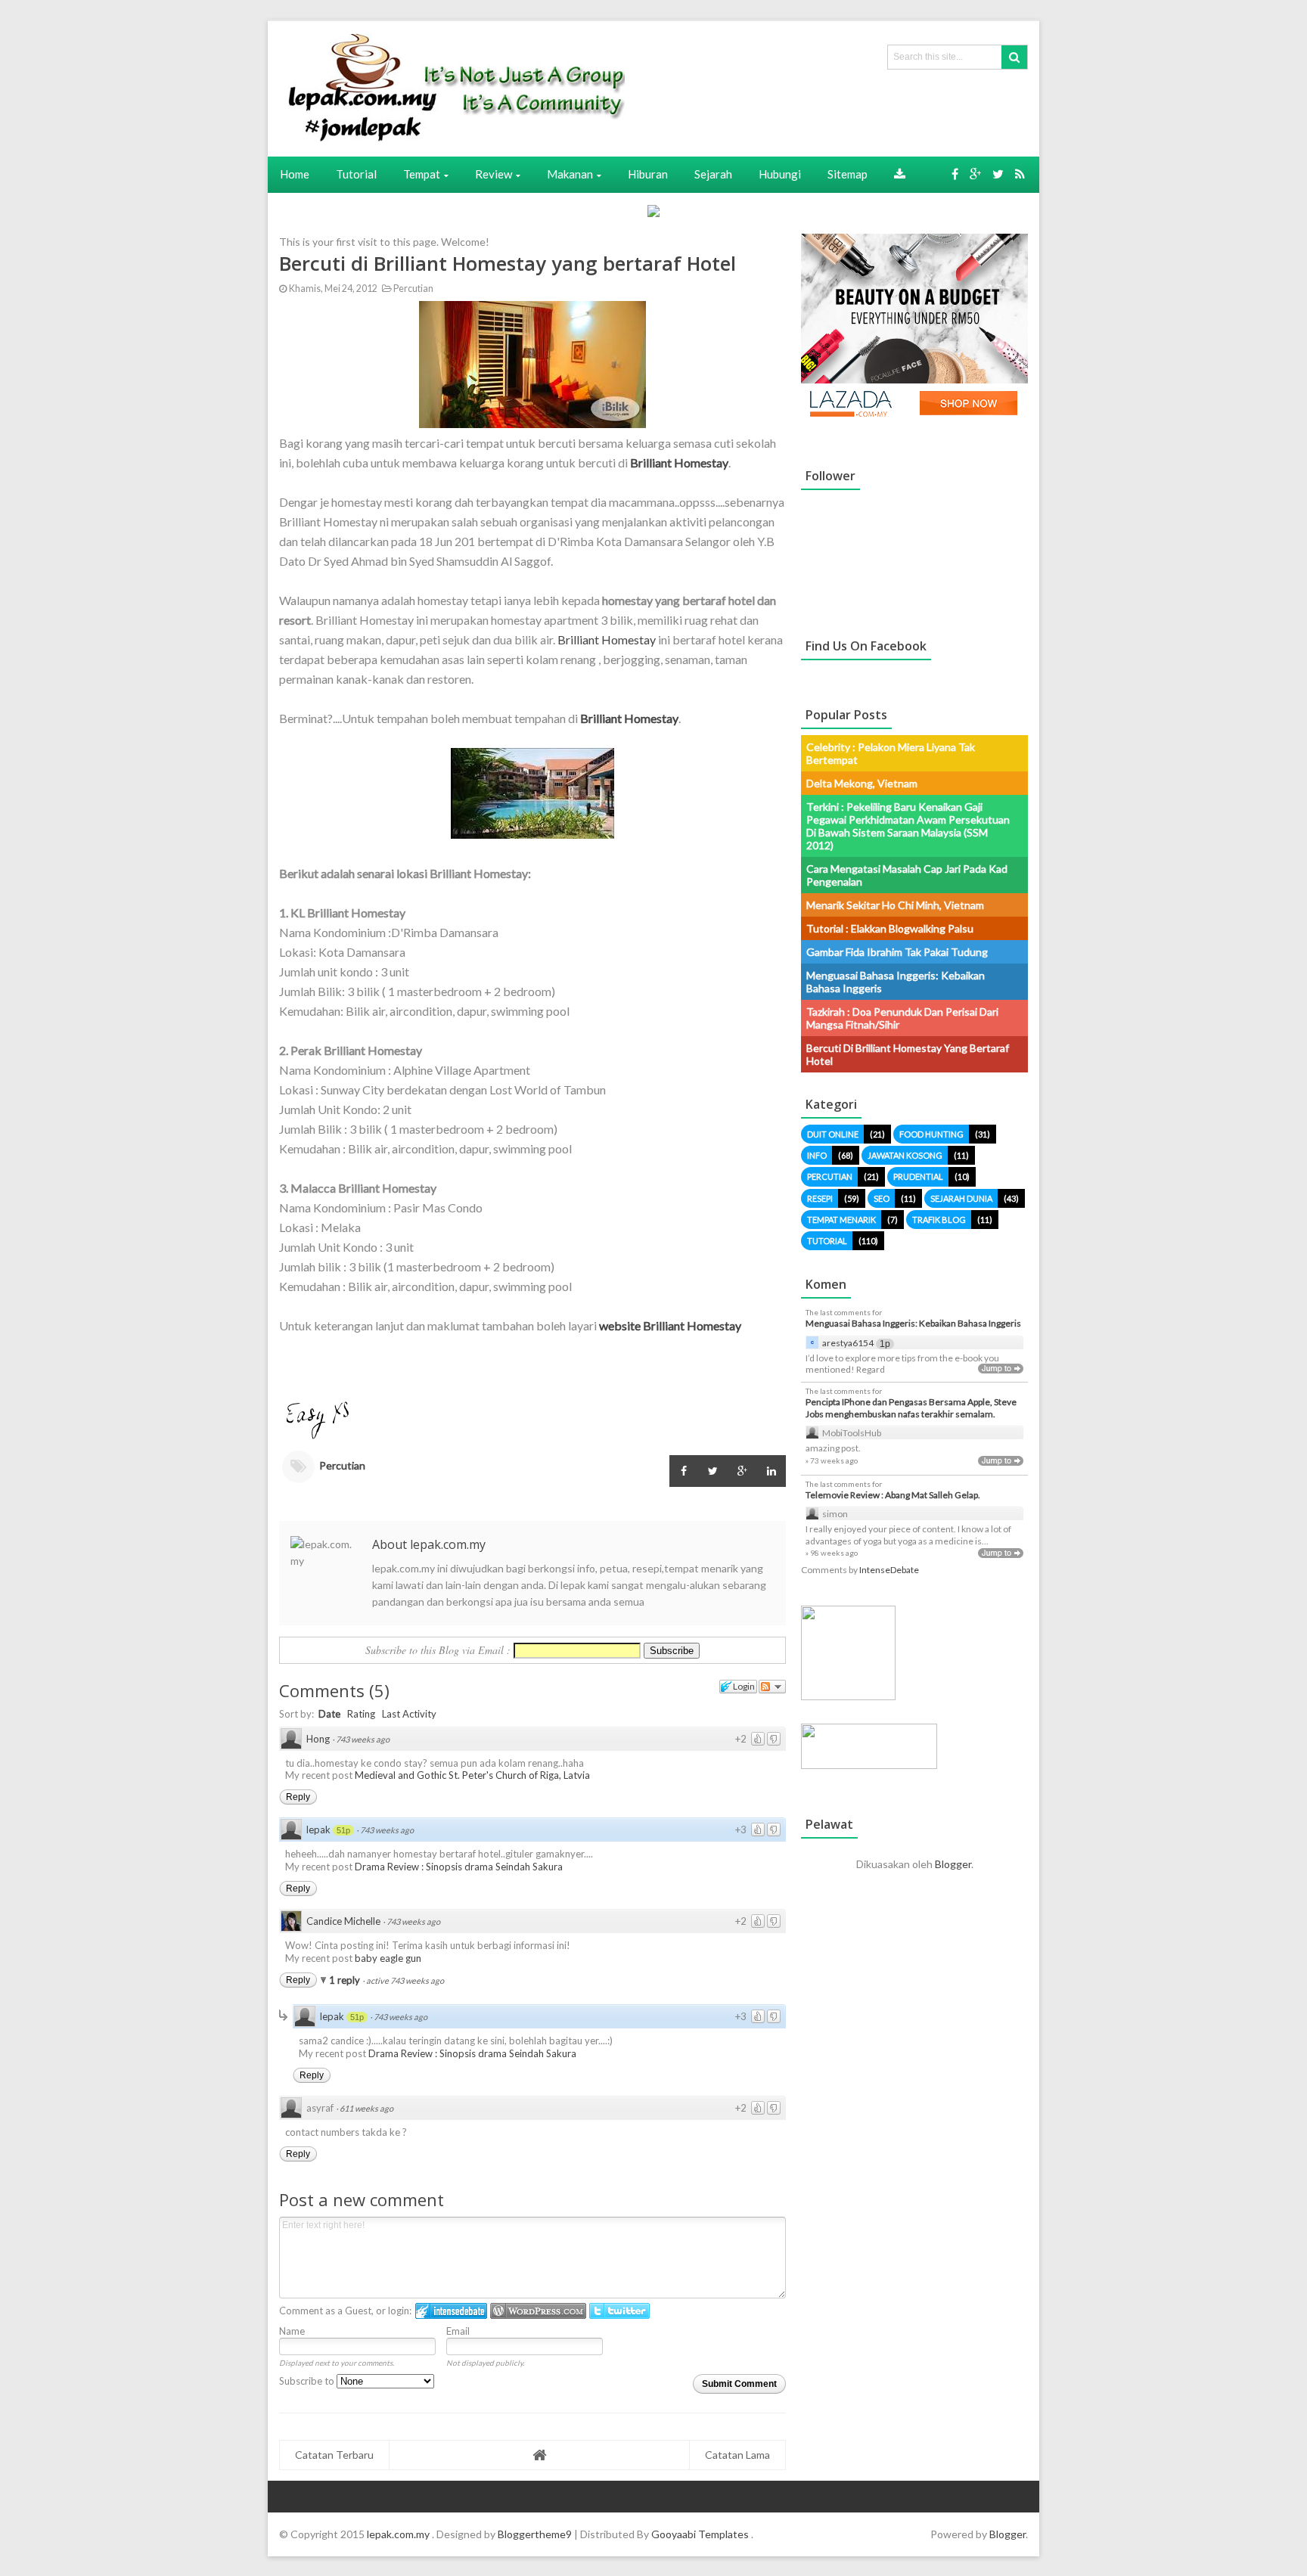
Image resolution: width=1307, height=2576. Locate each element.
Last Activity (409, 1714)
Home (295, 174)
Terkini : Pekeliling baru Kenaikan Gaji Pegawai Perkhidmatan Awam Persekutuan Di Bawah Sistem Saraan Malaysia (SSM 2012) (908, 826)
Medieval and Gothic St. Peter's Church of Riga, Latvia (472, 1775)
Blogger (953, 1864)
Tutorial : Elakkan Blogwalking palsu (890, 928)
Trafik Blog (939, 1220)
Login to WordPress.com (538, 2311)
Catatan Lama (737, 2455)
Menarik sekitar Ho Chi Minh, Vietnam (895, 905)
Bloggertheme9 (535, 2534)
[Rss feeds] (1020, 174)
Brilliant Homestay (607, 639)
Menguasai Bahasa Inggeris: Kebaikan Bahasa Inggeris (913, 1323)
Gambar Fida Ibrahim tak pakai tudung (897, 952)
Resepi (820, 1198)
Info (817, 1155)
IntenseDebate (889, 1570)
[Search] (1014, 57)
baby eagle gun (388, 1958)
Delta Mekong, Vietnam (862, 783)
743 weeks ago (363, 1739)
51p (343, 1830)
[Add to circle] (975, 174)
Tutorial (827, 1241)
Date (329, 1714)
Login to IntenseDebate (451, 2311)
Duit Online (833, 1134)
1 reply (346, 1980)
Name (292, 2331)
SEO (882, 1198)
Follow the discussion (772, 1687)
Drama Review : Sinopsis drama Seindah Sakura (459, 1867)
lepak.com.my (399, 2534)
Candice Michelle (343, 1921)
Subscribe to (308, 2381)
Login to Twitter (619, 2311)
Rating (361, 1714)
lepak (318, 1830)
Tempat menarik (841, 1220)
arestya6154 (848, 1343)
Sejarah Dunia (961, 1198)
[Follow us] (998, 174)
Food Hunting (931, 1134)
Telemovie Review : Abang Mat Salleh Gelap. (893, 1495)
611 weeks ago (366, 2108)
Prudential (918, 1176)
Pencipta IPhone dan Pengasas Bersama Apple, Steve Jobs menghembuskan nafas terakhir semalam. (911, 1408)
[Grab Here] (900, 174)
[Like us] (955, 174)
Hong (318, 1739)
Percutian (413, 289)
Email (458, 2331)
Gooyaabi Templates (700, 2534)
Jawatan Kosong (905, 1155)
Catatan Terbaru (334, 2455)
